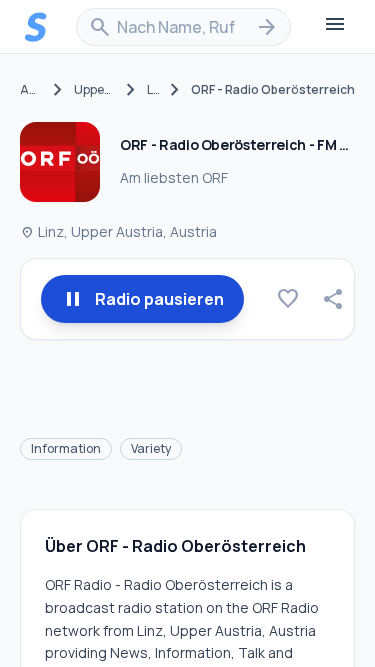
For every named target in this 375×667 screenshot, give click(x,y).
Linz (153, 90)
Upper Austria (94, 90)
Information (66, 448)
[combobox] (183, 27)
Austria (31, 90)
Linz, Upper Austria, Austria (118, 231)
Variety (151, 448)
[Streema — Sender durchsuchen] (36, 27)
